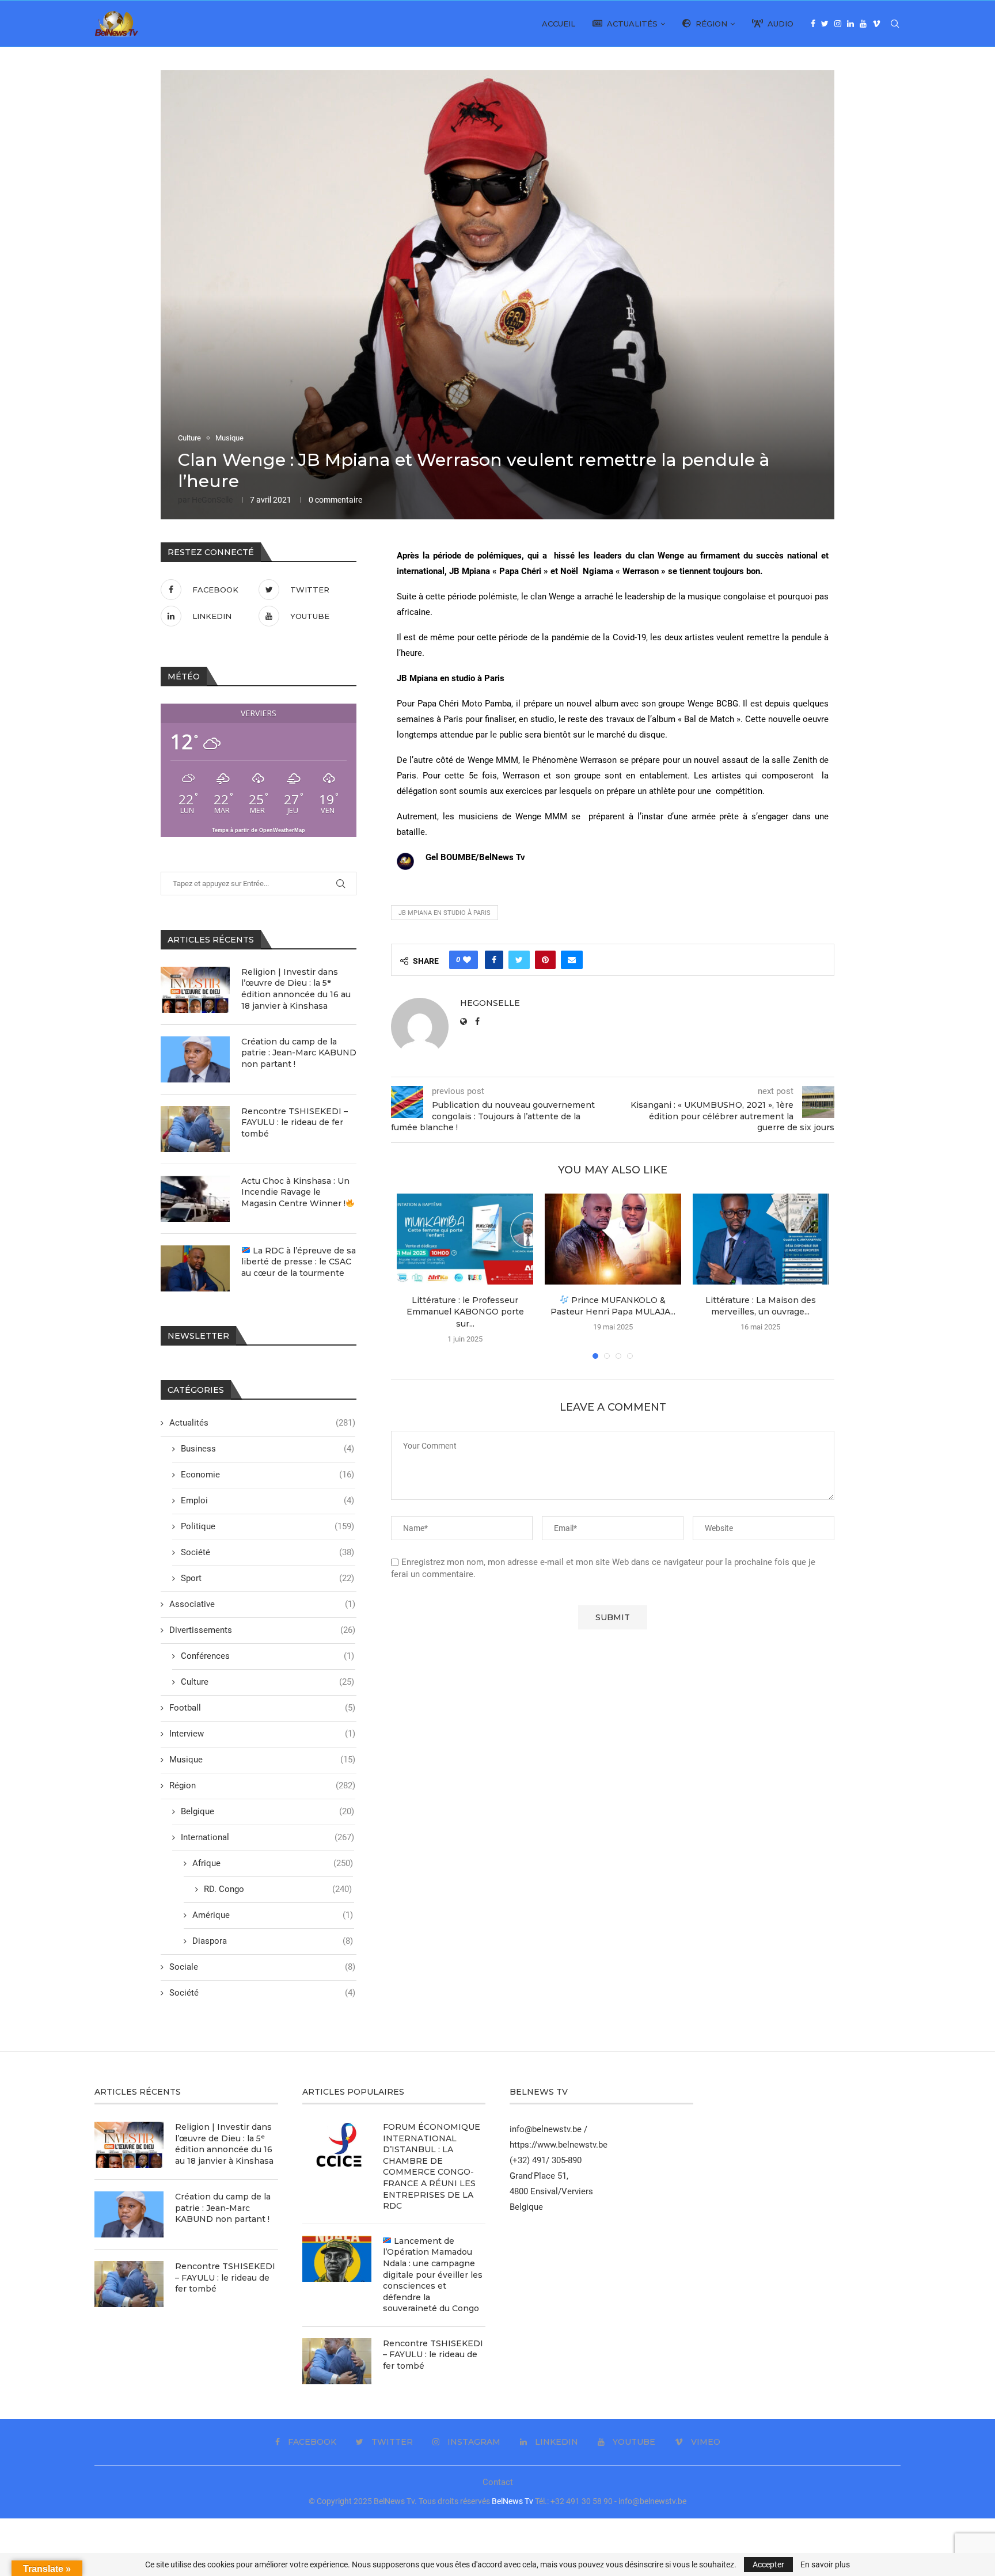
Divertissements (262, 1630)
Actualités (630, 24)
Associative (262, 1604)
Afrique (273, 1863)
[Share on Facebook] (494, 960)
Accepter (768, 2564)
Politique (267, 1526)
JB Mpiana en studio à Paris (445, 913)
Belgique (267, 1811)
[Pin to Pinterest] (545, 960)
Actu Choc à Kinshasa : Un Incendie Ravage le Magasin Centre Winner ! (295, 1192)
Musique (229, 438)
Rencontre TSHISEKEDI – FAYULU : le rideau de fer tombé (295, 1122)
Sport (267, 1578)
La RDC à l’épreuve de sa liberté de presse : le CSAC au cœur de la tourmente (299, 1262)
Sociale (262, 1967)
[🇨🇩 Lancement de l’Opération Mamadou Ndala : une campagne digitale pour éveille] (337, 2259)
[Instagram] (838, 24)
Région (709, 24)
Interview (262, 1734)
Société (267, 1552)
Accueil (559, 24)
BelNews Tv (512, 2501)
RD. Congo (278, 1889)
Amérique (273, 1915)
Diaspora (273, 1941)
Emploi (267, 1500)
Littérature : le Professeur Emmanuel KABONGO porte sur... (465, 1312)
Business (267, 1449)
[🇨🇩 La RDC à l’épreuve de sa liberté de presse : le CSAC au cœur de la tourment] (195, 1268)
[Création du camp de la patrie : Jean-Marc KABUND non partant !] (195, 1059)
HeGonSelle (212, 500)
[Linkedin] (850, 24)
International (267, 1837)
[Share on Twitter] (519, 960)
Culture (189, 438)
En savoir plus (825, 2564)
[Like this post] (467, 960)
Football (262, 1708)
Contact (498, 2482)
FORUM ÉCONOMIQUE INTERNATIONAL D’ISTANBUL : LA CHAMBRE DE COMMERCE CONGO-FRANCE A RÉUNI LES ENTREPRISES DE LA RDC (432, 2166)
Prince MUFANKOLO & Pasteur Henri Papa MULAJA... (613, 1306)
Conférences (267, 1656)
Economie (267, 1475)
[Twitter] (825, 24)
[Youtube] (863, 24)
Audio (778, 24)
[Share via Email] (572, 960)
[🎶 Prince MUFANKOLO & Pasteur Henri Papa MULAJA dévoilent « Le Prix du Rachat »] (613, 1239)
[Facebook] (813, 24)
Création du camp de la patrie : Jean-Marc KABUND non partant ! (299, 1053)
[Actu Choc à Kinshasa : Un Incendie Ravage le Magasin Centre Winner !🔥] (195, 1199)
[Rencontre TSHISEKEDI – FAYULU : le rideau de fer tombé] (195, 1129)
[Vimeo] (876, 24)
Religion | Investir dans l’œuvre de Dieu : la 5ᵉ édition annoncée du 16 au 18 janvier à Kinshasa (296, 989)
